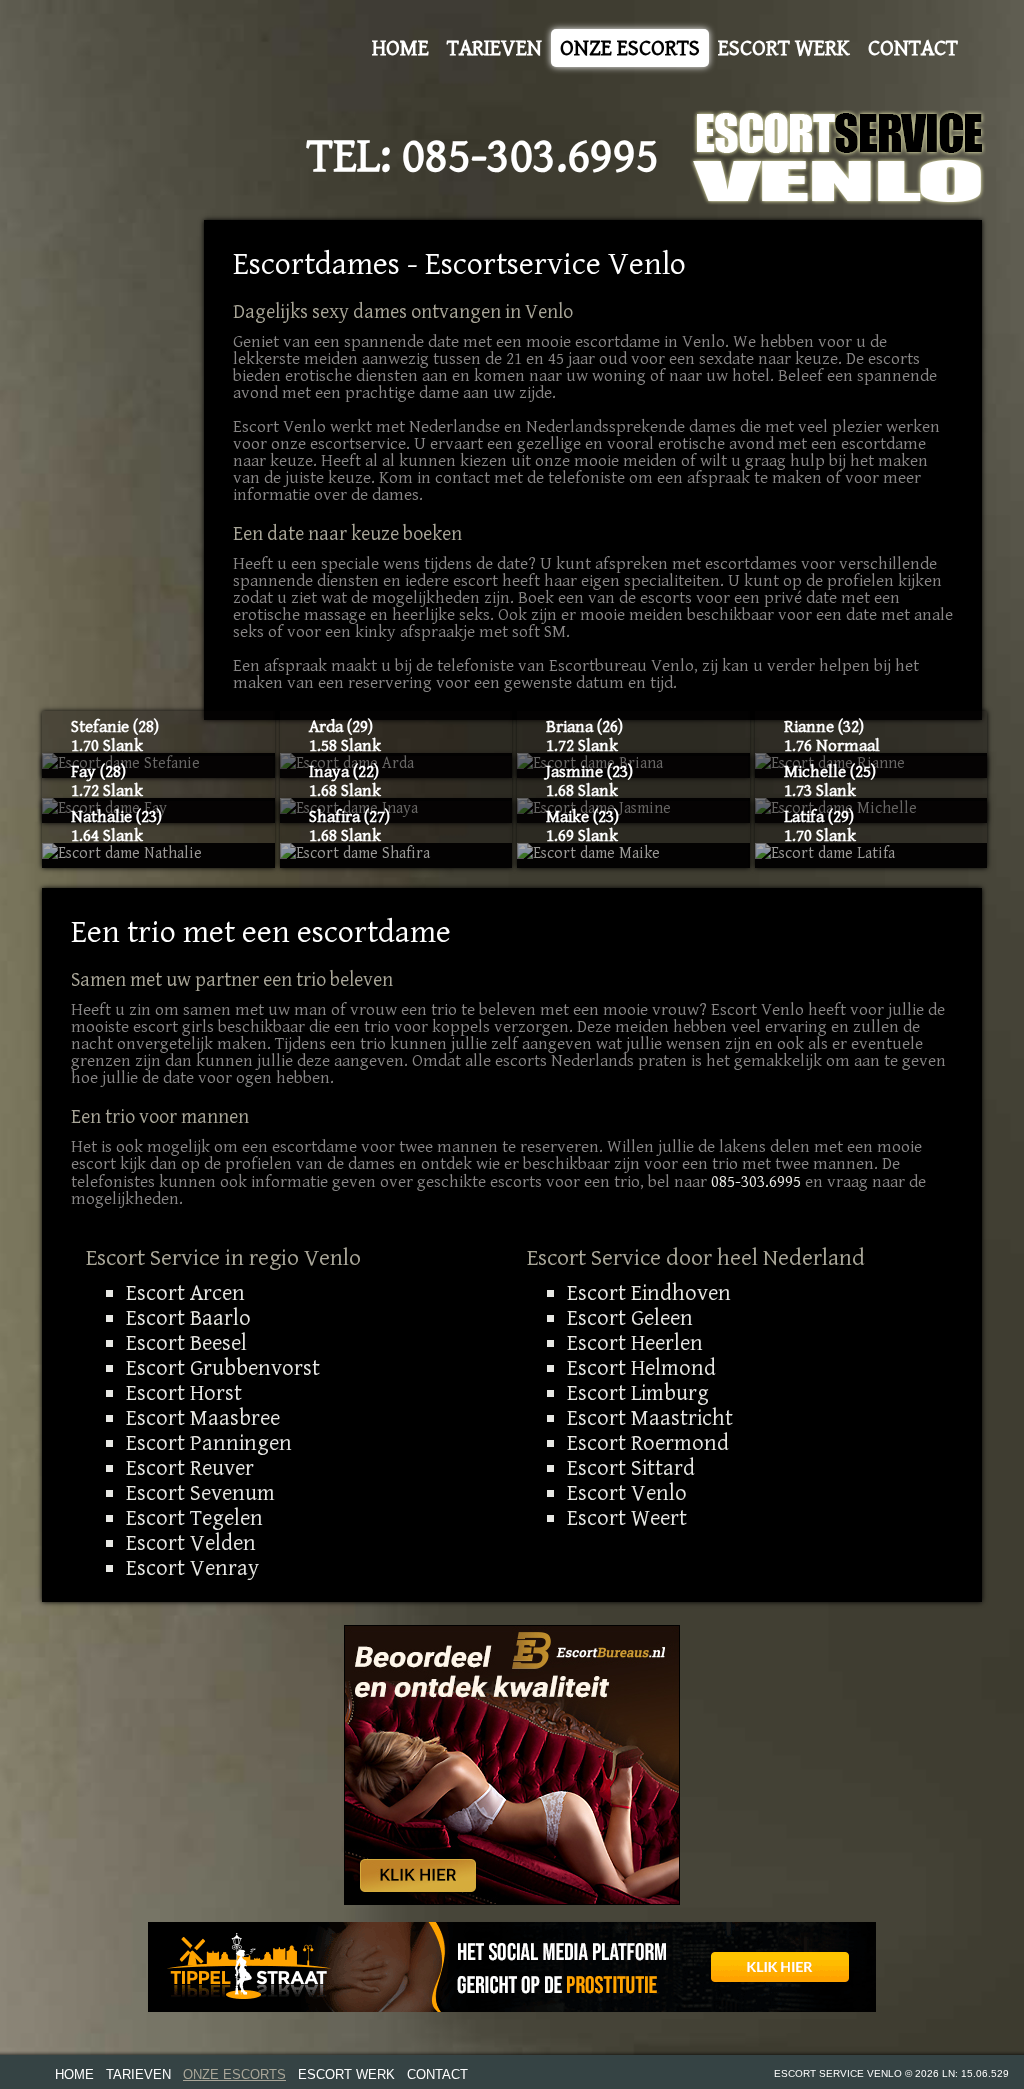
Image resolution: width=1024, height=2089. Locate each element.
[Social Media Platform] (512, 1967)
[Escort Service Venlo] (839, 157)
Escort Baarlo (188, 1318)
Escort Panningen (209, 1443)
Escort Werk (784, 48)
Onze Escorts (630, 48)
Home (400, 48)
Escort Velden (191, 1543)
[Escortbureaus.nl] (512, 1764)
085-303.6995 (530, 157)
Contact (913, 48)
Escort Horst (184, 1393)
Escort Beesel (186, 1343)
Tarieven (494, 48)
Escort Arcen (185, 1293)
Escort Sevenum (200, 1493)
